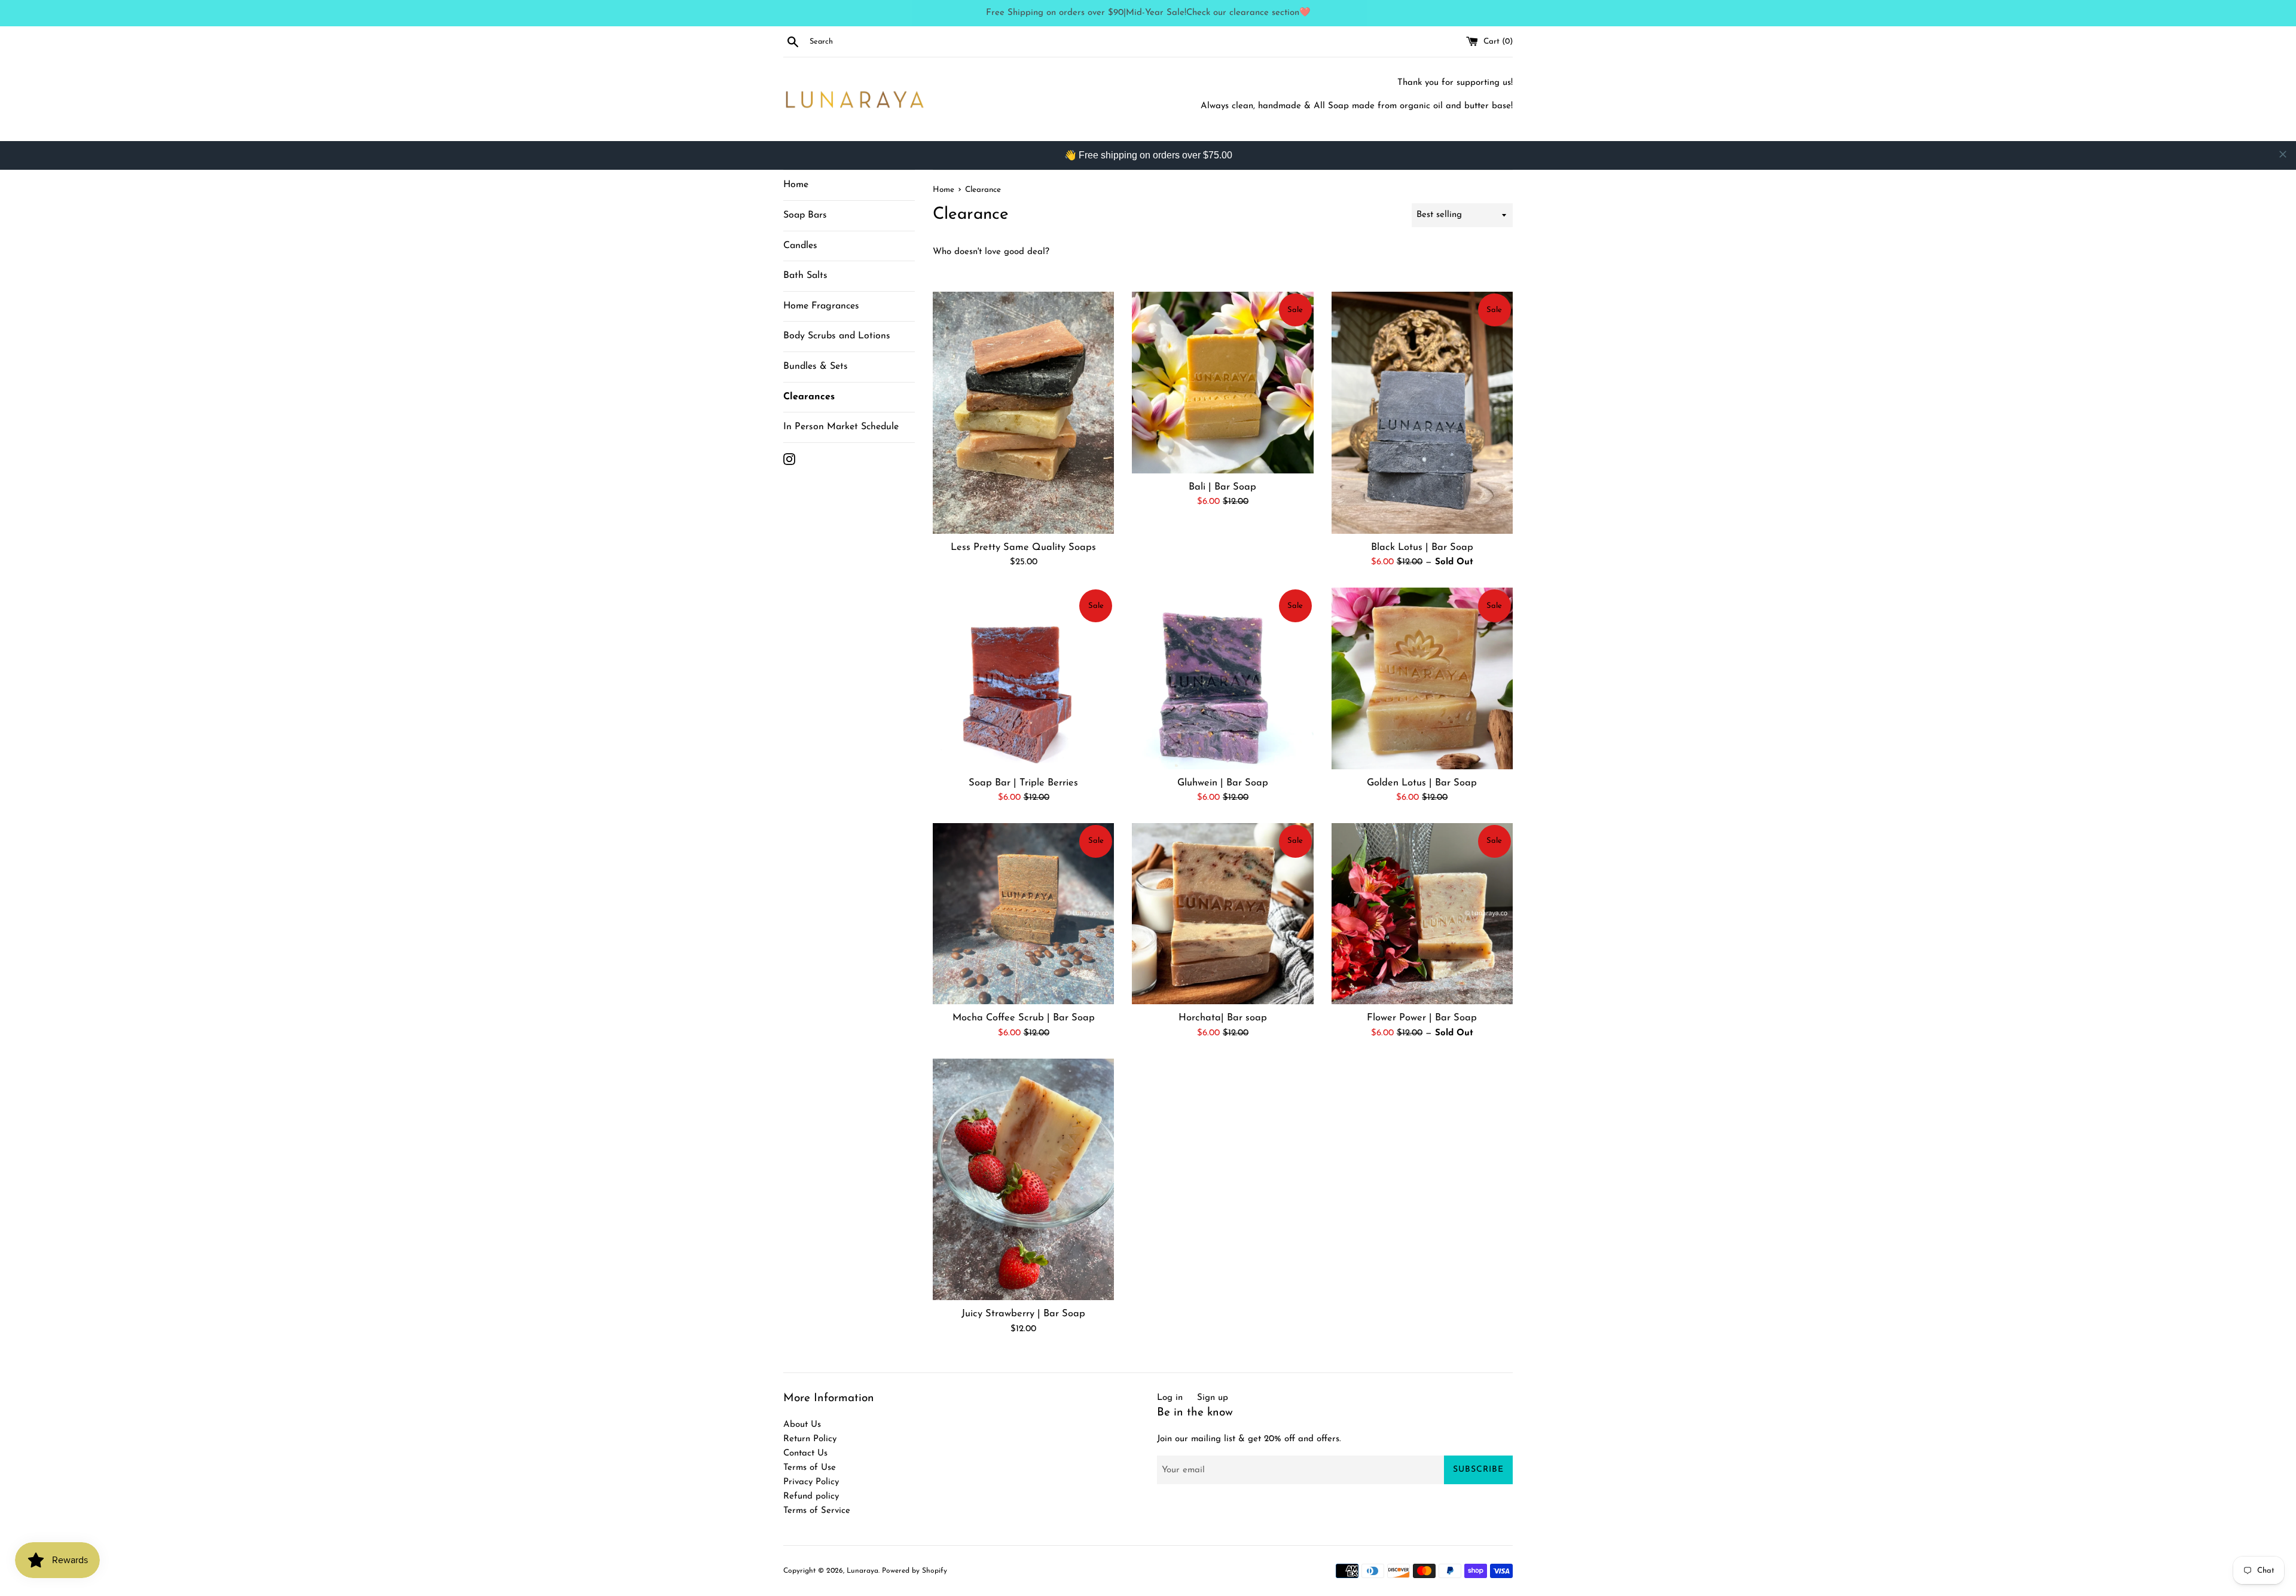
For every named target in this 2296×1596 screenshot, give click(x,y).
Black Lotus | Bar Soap (1422, 548)
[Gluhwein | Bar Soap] (1222, 678)
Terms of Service (817, 1511)
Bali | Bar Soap (1222, 487)
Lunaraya (862, 1571)
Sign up (1213, 1398)
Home (796, 185)
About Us (802, 1425)
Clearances (809, 397)
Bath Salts (805, 276)
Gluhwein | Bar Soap (1223, 783)
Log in (1170, 1398)
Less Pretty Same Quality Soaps (1023, 548)
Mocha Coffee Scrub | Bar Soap (1024, 1018)
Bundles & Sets (816, 366)
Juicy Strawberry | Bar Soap (1023, 1314)
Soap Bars (805, 215)
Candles (800, 246)
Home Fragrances (821, 306)
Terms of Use (810, 1468)
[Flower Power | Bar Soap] (1422, 914)
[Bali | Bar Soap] (1222, 382)
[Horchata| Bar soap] (1222, 914)
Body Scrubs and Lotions (837, 336)
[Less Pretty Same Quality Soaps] (1023, 412)
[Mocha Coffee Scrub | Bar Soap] (1023, 914)
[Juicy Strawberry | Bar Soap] (1023, 1179)
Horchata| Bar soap (1223, 1018)
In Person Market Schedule (841, 427)
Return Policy (810, 1439)
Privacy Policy (811, 1482)
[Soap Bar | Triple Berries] (1023, 678)
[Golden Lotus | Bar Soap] (1422, 678)
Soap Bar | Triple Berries (1023, 783)
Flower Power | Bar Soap (1422, 1018)
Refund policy (811, 1496)
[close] (2283, 154)
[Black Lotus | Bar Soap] (1422, 412)
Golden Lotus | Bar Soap (1422, 783)
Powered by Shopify (915, 1571)
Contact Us (805, 1453)
